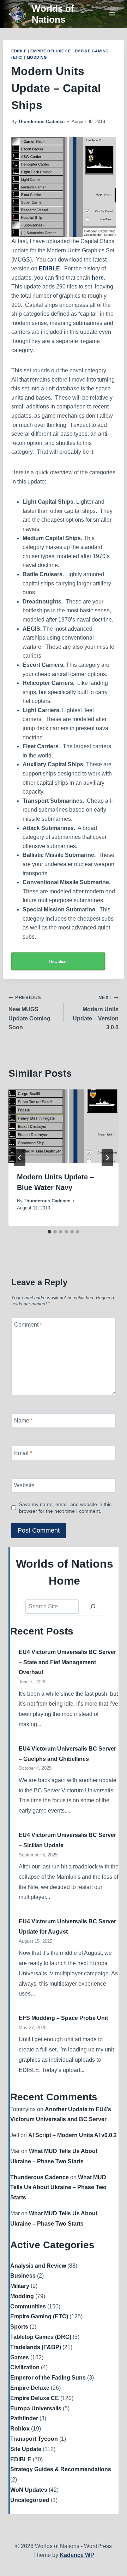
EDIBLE (19, 51)
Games (20, 2357)
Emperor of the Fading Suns (48, 2378)
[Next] (107, 1158)
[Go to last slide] (20, 1158)
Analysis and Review (38, 2266)
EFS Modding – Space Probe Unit (63, 2018)
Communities (28, 2306)
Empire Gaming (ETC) (39, 2316)
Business (23, 2276)
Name (23, 1421)
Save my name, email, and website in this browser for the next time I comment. (65, 1508)
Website (24, 1485)
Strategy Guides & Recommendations (61, 2469)
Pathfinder (24, 2418)
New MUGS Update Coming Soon (29, 1013)
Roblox (20, 2429)
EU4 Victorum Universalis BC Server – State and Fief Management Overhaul (67, 1662)
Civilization (25, 2367)
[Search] (93, 1607)
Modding (37, 57)
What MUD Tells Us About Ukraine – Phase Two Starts (58, 2188)
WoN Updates (29, 2490)
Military (20, 2286)
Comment (28, 1325)
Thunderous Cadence (41, 122)
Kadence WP (77, 2555)
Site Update (26, 2449)
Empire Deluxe (30, 2388)
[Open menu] (112, 14)
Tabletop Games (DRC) (41, 2337)
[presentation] (64, 1126)
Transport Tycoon (34, 2439)
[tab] (49, 1232)
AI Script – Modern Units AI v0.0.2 (72, 2135)
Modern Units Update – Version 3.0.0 (96, 1013)
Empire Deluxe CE (51, 51)
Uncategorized (30, 2500)
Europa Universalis (36, 2408)
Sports (19, 2327)
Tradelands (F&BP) (36, 2347)
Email (23, 1453)
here (98, 278)
